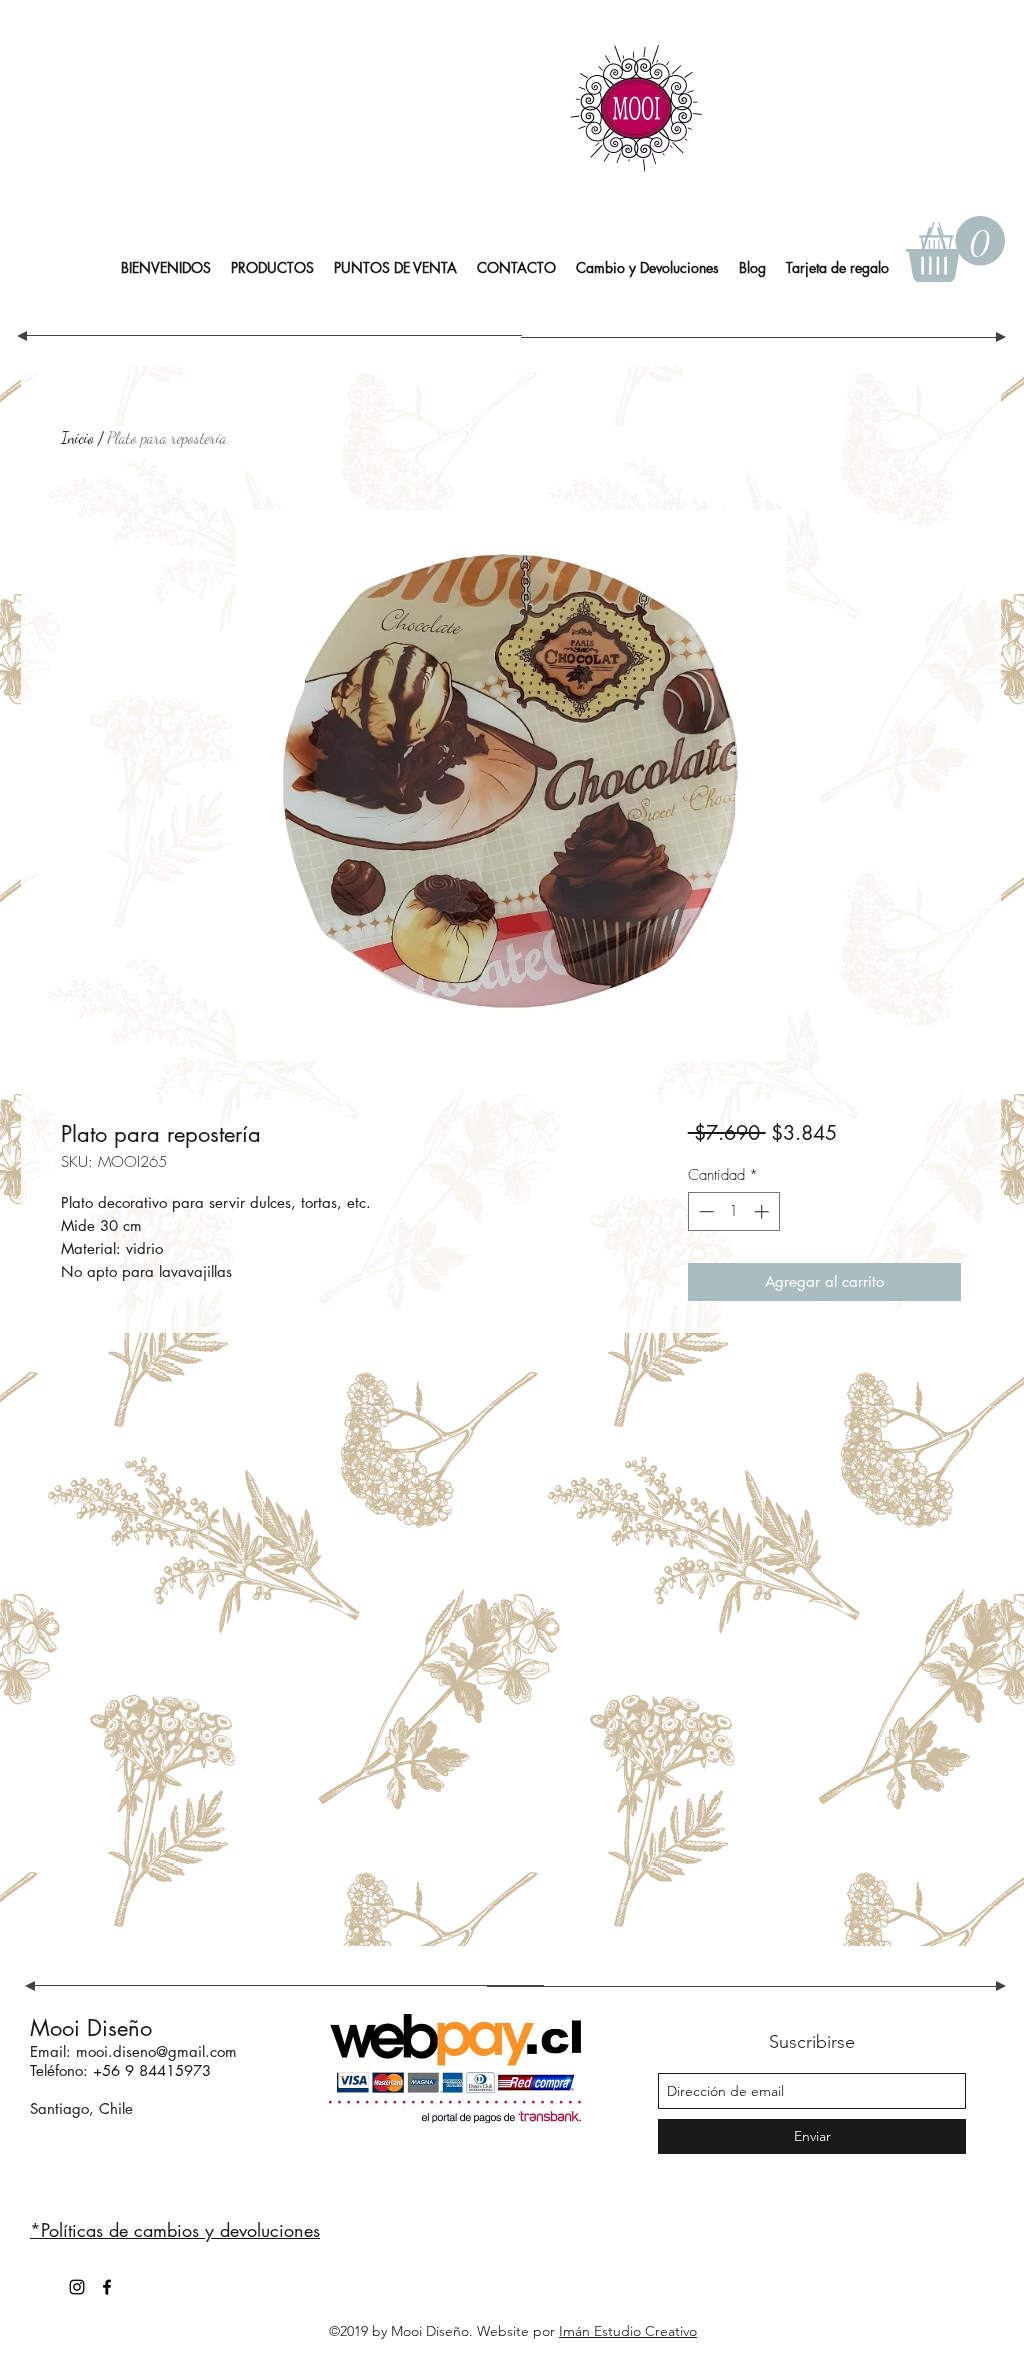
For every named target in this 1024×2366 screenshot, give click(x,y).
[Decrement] (704, 1211)
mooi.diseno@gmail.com (156, 2051)
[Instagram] (77, 2287)
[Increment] (763, 1211)
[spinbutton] (733, 1211)
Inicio (77, 437)
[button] (272, 268)
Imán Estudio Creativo (628, 2331)
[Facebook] (107, 2287)
